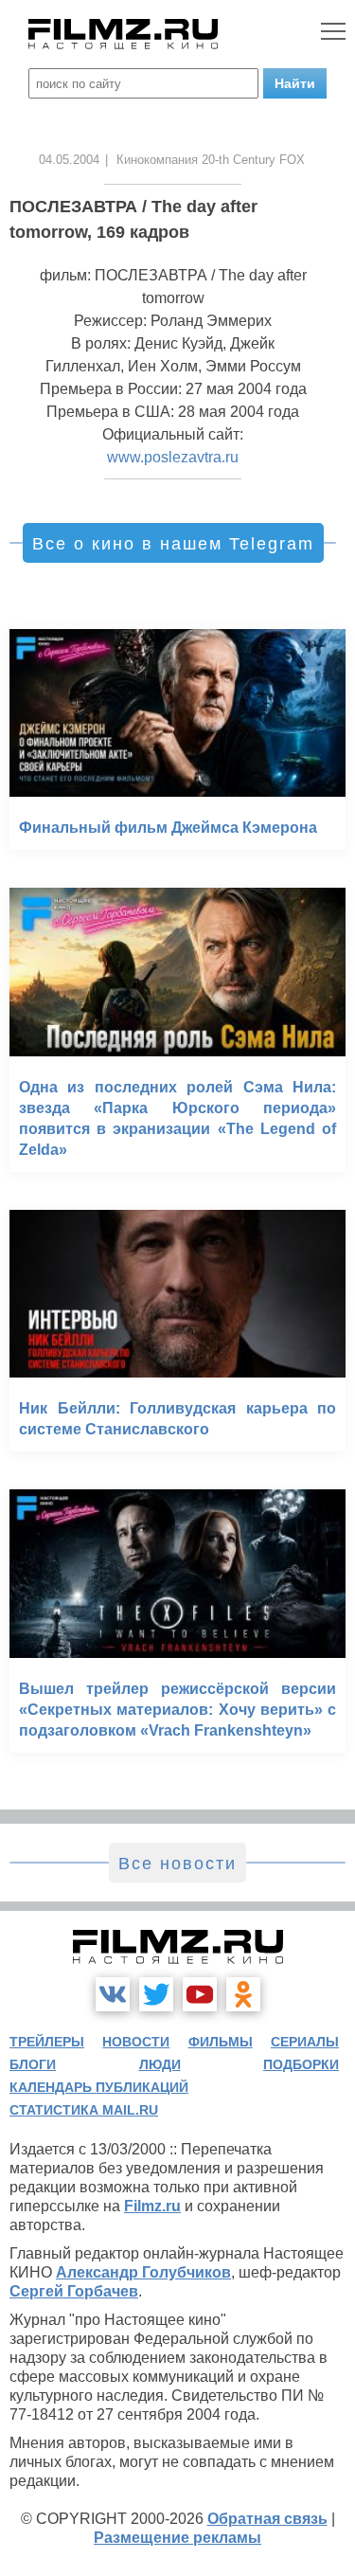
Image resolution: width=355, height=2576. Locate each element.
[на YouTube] (200, 1994)
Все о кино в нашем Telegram (173, 544)
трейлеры (47, 2042)
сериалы (305, 2042)
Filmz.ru (152, 2206)
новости (136, 2042)
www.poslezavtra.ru (173, 457)
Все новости (177, 1864)
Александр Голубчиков (143, 2272)
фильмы (221, 2042)
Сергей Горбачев (74, 2291)
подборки (301, 2064)
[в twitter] (156, 1994)
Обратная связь (267, 2519)
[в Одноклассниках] (243, 1994)
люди (160, 2064)
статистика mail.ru (84, 2110)
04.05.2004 (69, 160)
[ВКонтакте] (113, 1994)
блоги (33, 2064)
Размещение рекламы (177, 2538)
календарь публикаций (99, 2087)
